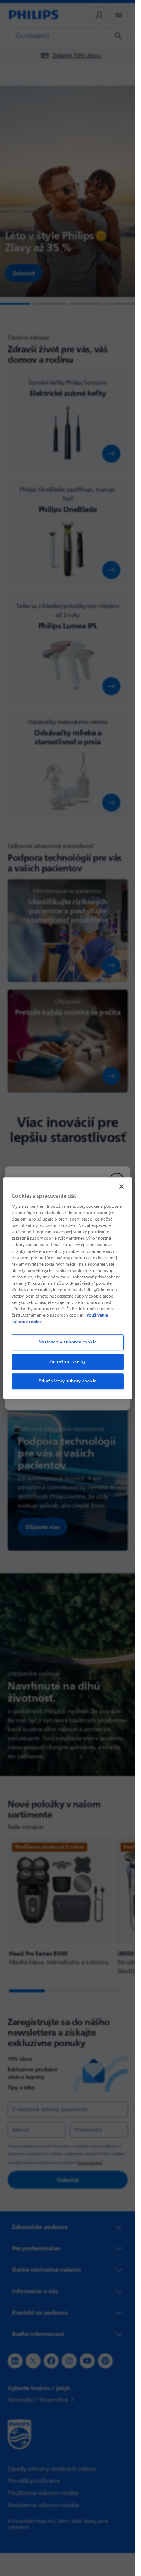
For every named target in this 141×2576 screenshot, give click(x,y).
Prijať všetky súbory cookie (67, 1381)
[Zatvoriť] (121, 1186)
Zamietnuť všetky (68, 1362)
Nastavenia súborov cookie (68, 1342)
